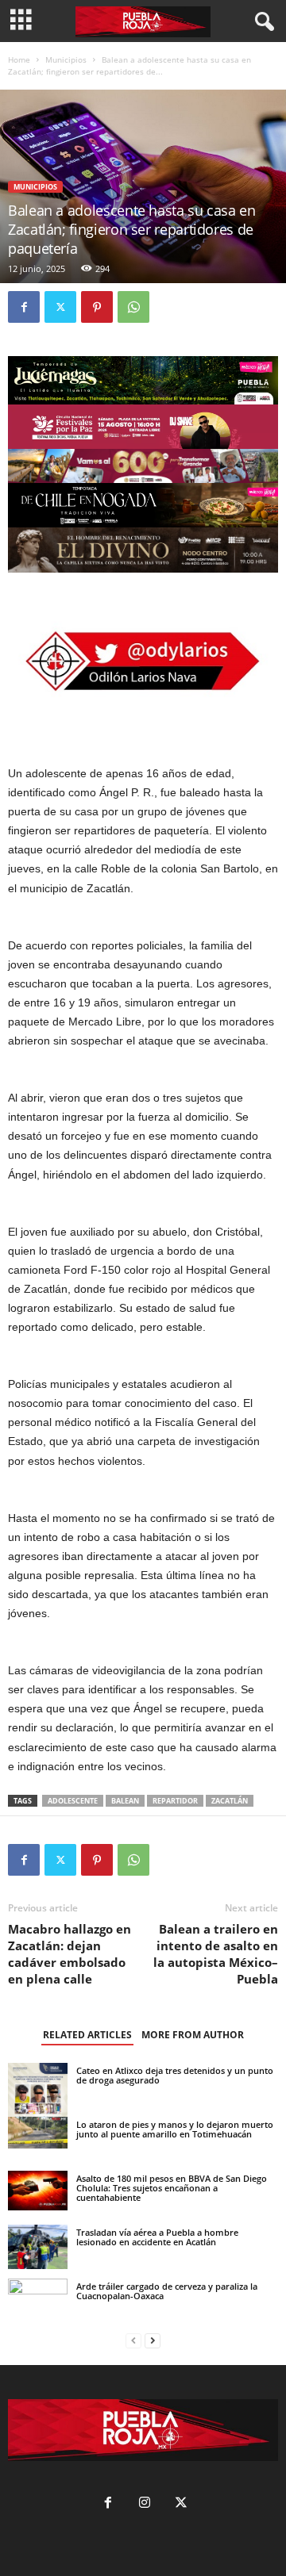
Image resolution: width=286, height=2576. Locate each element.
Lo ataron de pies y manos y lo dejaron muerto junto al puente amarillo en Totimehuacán (175, 2129)
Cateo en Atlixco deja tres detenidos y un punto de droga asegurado (175, 2075)
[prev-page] (133, 2341)
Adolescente (73, 1801)
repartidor (175, 1801)
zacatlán (230, 1801)
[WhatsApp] (133, 307)
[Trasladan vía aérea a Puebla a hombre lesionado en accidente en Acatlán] (38, 2247)
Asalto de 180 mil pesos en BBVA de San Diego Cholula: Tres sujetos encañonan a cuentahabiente (172, 2188)
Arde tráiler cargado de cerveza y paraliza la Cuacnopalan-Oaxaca (167, 2291)
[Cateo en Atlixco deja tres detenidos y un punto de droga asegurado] (38, 2100)
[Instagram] (145, 2504)
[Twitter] (60, 307)
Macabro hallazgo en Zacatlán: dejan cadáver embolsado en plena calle (70, 1954)
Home (19, 59)
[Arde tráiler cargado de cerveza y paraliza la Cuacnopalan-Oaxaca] (38, 2297)
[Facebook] (24, 307)
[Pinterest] (97, 307)
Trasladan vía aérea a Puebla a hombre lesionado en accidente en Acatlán (157, 2237)
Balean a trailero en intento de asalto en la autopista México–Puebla (216, 1954)
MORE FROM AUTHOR (193, 2035)
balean (125, 1801)
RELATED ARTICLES (87, 2035)
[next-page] (153, 2341)
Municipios (66, 59)
